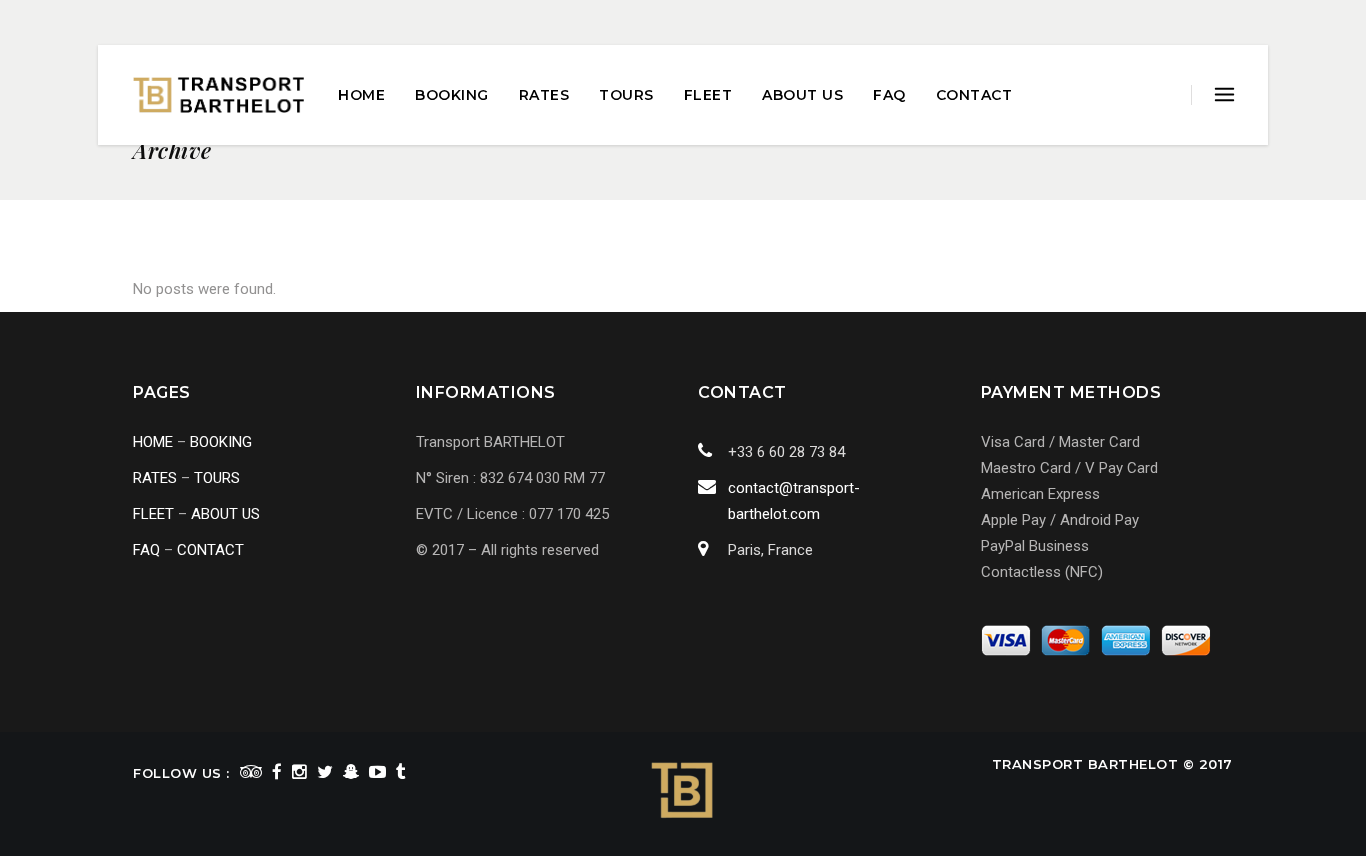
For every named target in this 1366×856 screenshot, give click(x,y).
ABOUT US (225, 514)
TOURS (217, 478)
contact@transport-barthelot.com (794, 501)
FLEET (153, 514)
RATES (155, 478)
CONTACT (210, 550)
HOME (153, 442)
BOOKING (221, 442)
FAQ (146, 550)
